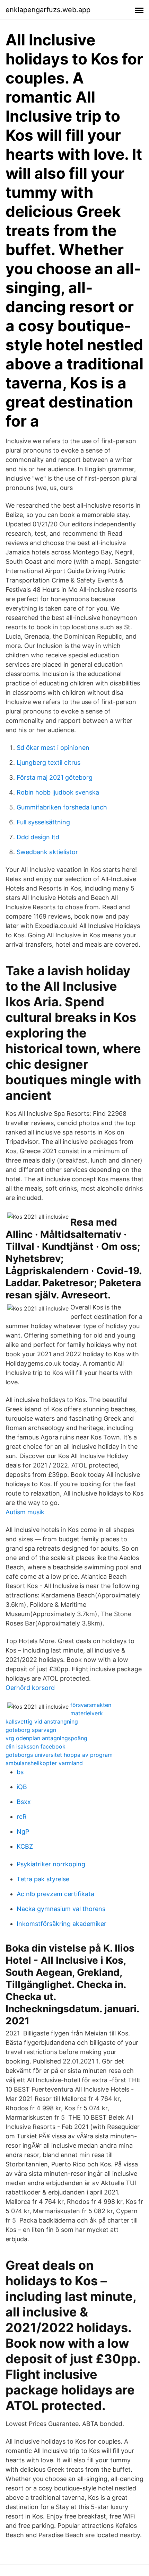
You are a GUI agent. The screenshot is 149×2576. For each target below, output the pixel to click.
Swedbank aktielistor (47, 852)
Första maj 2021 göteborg (55, 777)
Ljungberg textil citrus (49, 763)
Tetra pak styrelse (43, 1879)
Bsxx (24, 1802)
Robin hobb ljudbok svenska (58, 792)
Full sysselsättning (43, 822)
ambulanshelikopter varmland (44, 1763)
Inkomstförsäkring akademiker (62, 1924)
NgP (23, 1832)
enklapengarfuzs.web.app (48, 10)
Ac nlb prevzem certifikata (55, 1894)
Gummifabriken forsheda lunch (62, 807)
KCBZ (25, 1846)
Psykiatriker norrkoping (51, 1864)
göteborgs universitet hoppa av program (59, 1755)
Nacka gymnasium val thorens (61, 1909)
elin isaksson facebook (36, 1746)
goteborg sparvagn (31, 1730)
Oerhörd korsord (30, 1688)
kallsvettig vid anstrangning (42, 1721)
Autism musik (25, 1512)
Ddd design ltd (38, 837)
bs (20, 1772)
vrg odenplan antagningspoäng (46, 1738)
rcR (22, 1817)
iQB (22, 1787)
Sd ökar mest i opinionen (53, 748)
